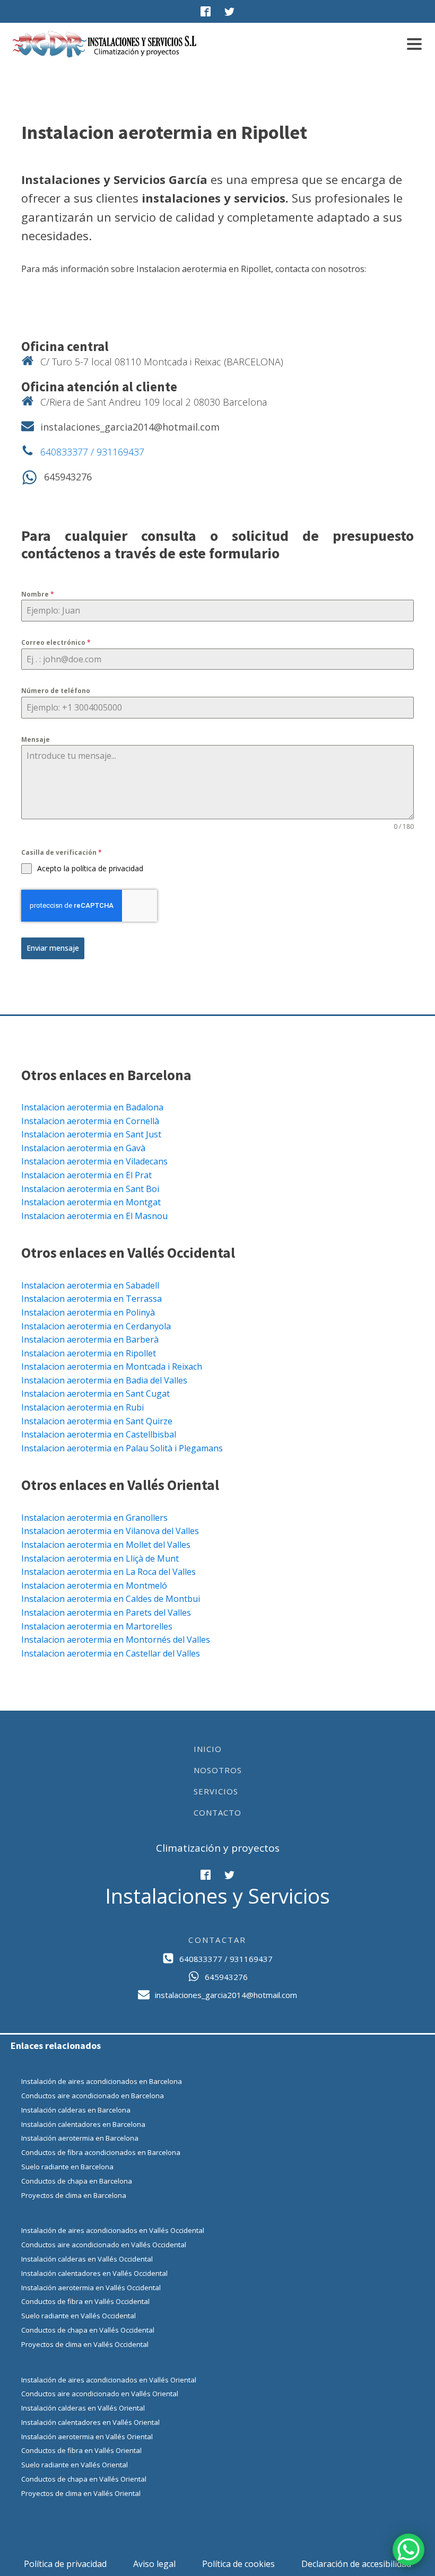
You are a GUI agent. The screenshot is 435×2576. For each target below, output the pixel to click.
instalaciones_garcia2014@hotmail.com (130, 427)
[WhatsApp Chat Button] (408, 2549)
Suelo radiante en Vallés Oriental (75, 2465)
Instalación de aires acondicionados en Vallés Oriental (109, 2380)
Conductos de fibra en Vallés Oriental (81, 2450)
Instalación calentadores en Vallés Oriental (90, 2422)
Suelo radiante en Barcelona (67, 2167)
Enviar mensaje (53, 948)
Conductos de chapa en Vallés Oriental (84, 2479)
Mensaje (36, 739)
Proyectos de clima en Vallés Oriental (81, 2493)
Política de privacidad (65, 2564)
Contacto (217, 1812)
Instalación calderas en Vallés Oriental (83, 2408)
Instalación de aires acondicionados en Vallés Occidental (113, 2230)
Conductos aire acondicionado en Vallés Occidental (104, 2245)
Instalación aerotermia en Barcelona (80, 2138)
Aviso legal (154, 2564)
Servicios (216, 1791)
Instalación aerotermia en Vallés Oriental (87, 2437)
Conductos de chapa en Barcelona (77, 2181)
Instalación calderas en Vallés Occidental (87, 2259)
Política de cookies (238, 2564)
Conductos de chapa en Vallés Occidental (88, 2330)
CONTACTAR (217, 1940)
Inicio (208, 1749)
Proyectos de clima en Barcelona (74, 2195)
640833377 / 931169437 (92, 452)
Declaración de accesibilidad (356, 2564)
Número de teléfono (56, 691)
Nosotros (218, 1770)
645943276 (68, 477)
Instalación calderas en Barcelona (76, 2110)
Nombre (38, 594)
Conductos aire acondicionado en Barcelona (93, 2096)
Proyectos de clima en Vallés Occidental (85, 2344)
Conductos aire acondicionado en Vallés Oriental (100, 2394)
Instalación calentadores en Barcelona (83, 2124)
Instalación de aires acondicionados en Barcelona (102, 2081)
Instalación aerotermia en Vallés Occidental (91, 2288)
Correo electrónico (56, 642)
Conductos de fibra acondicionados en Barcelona (101, 2152)
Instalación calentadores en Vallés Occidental (94, 2273)
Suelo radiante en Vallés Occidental (79, 2316)
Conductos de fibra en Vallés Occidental (85, 2301)
